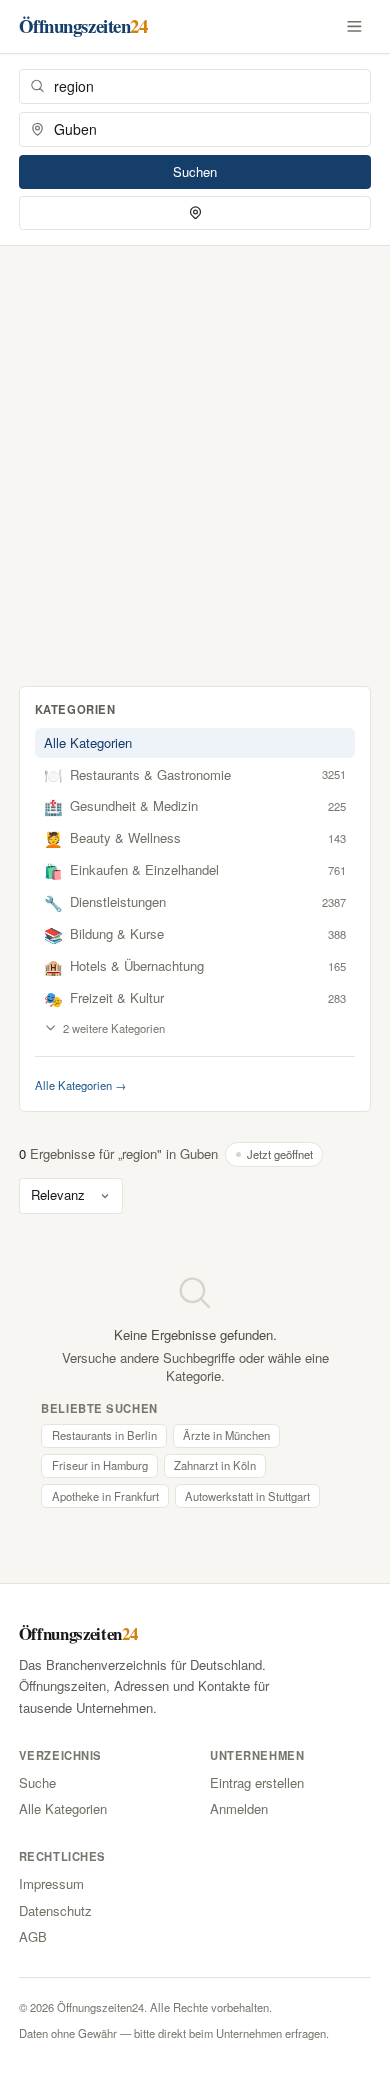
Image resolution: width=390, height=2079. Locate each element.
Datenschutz (55, 1910)
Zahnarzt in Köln (215, 1465)
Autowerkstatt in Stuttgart (247, 1496)
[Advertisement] (195, 451)
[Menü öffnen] (355, 26)
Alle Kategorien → (80, 1085)
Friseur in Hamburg (100, 1465)
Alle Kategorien (88, 742)
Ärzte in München (226, 1435)
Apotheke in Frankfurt (105, 1496)
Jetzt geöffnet (280, 1154)
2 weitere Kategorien (114, 1028)
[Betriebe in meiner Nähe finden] (195, 213)
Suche (37, 1782)
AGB (33, 1936)
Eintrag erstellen (257, 1782)
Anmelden (239, 1808)
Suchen (195, 171)
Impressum (51, 1883)
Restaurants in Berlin (104, 1435)
